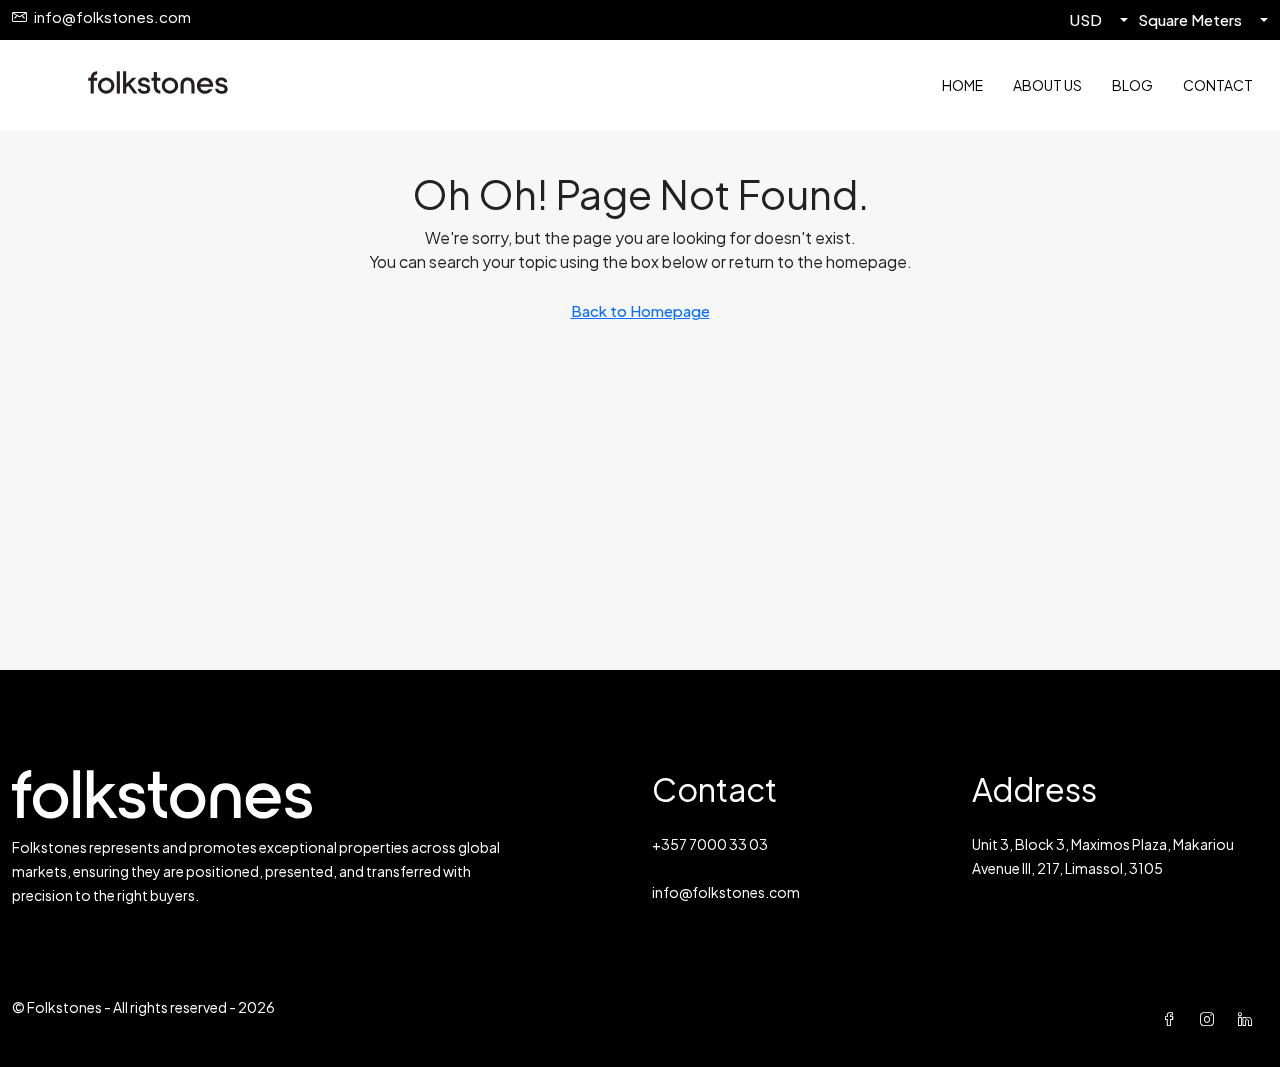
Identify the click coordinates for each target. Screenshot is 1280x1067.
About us (1047, 85)
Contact (1218, 85)
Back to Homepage (640, 310)
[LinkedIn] (1249, 1019)
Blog (1132, 85)
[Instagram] (1211, 1019)
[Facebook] (1173, 1019)
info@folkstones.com (726, 892)
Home (962, 85)
